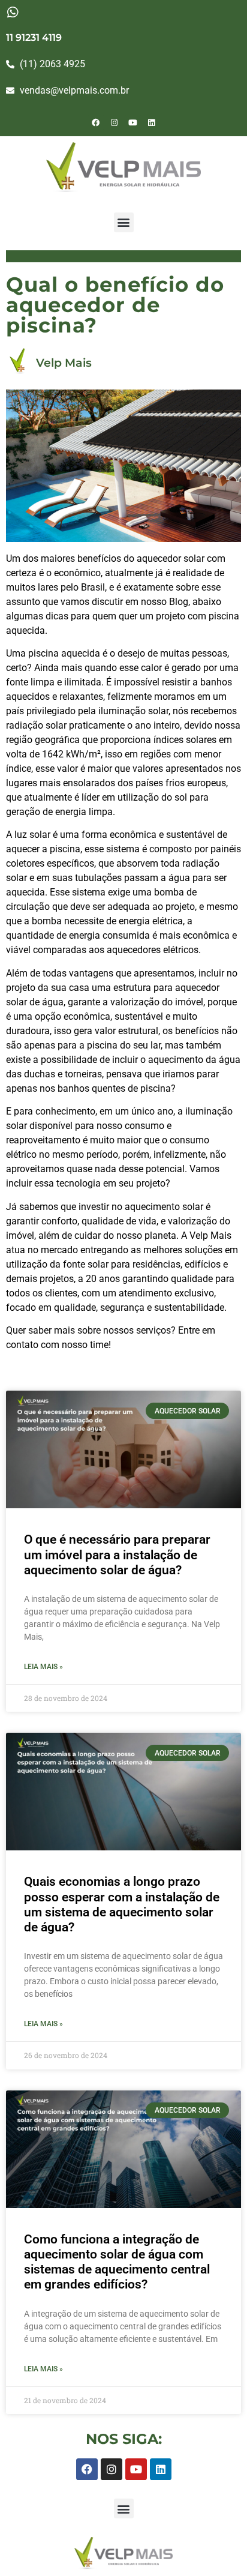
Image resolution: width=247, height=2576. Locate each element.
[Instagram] (115, 122)
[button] (124, 222)
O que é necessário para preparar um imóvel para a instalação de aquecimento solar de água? (117, 1554)
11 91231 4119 (34, 38)
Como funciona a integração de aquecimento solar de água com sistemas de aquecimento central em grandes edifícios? (117, 2262)
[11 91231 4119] (12, 12)
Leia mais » (43, 1667)
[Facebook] (96, 122)
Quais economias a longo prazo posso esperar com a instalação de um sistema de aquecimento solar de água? (122, 1904)
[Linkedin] (152, 122)
